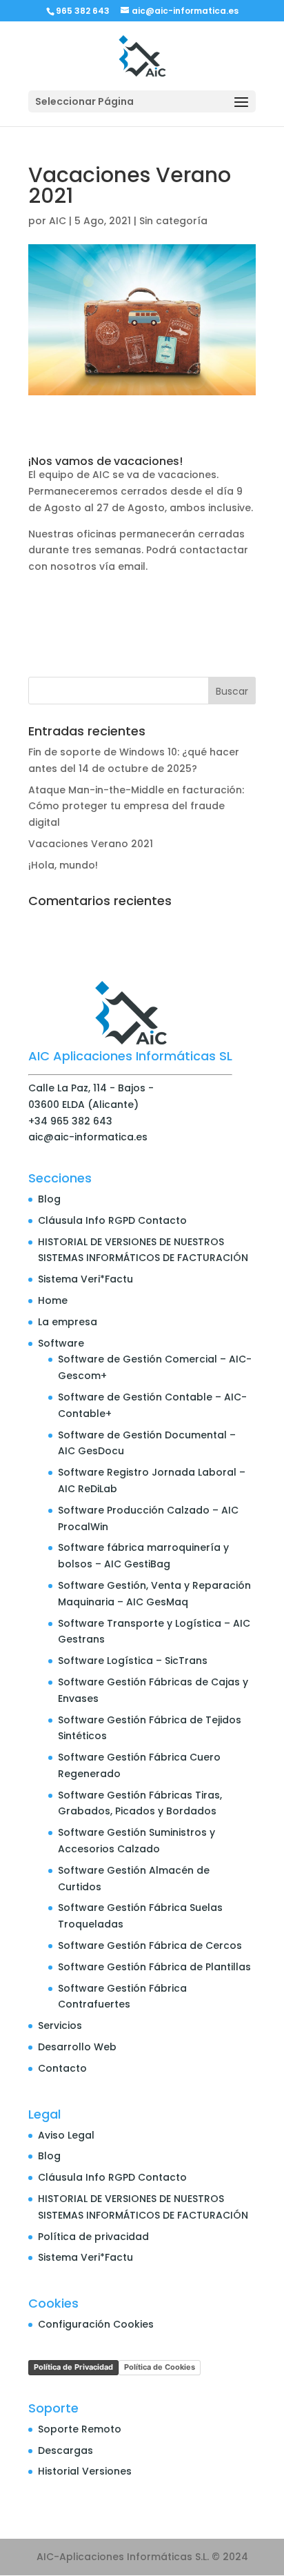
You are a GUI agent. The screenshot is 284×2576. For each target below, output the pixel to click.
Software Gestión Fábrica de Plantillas (154, 1967)
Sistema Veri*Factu (85, 1279)
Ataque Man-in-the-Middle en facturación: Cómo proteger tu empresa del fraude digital (136, 806)
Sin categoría (173, 221)
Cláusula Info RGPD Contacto (112, 1220)
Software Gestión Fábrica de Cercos (150, 1945)
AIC (58, 221)
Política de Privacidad (73, 2367)
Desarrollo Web (77, 2047)
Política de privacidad (93, 2237)
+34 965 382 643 (70, 1121)
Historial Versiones (85, 2471)
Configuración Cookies (96, 2324)
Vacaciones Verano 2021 (91, 844)
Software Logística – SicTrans (133, 1661)
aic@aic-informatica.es (88, 1137)
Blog (49, 1199)
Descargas (65, 2450)
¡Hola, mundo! (63, 865)
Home (53, 1300)
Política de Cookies (160, 2367)
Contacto (62, 2068)
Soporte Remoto (80, 2429)
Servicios (60, 2025)
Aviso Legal (66, 2135)
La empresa (68, 1322)
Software (61, 1343)
